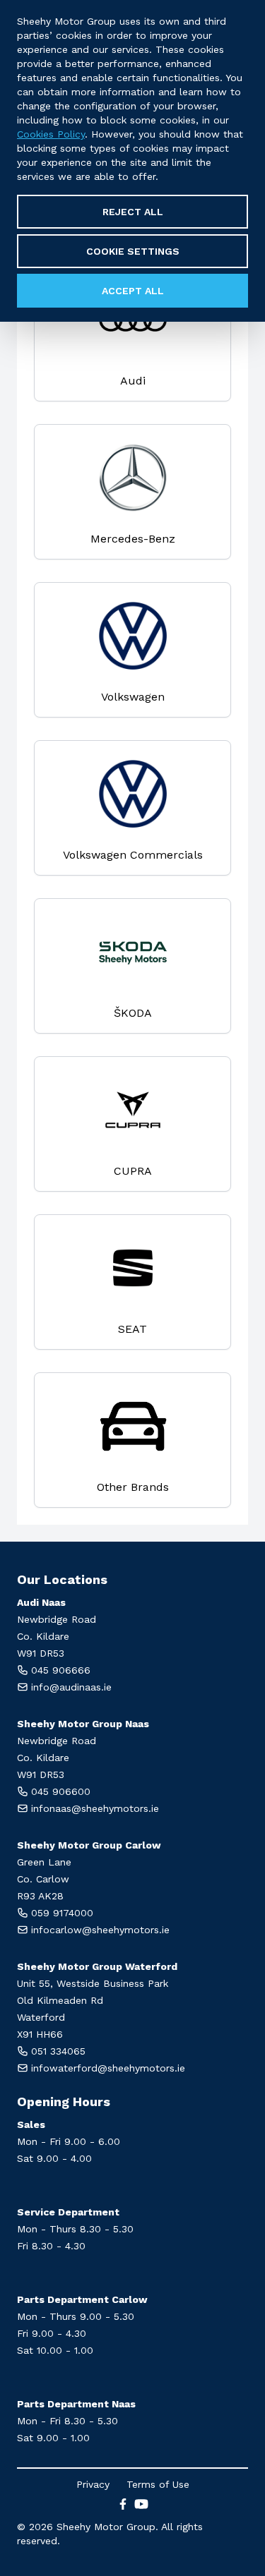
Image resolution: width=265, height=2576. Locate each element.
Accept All (133, 291)
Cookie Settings (133, 251)
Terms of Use (158, 2484)
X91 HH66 (40, 2034)
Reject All (133, 212)
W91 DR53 (41, 1653)
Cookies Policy (51, 134)
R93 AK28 (40, 1896)
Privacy (93, 2484)
